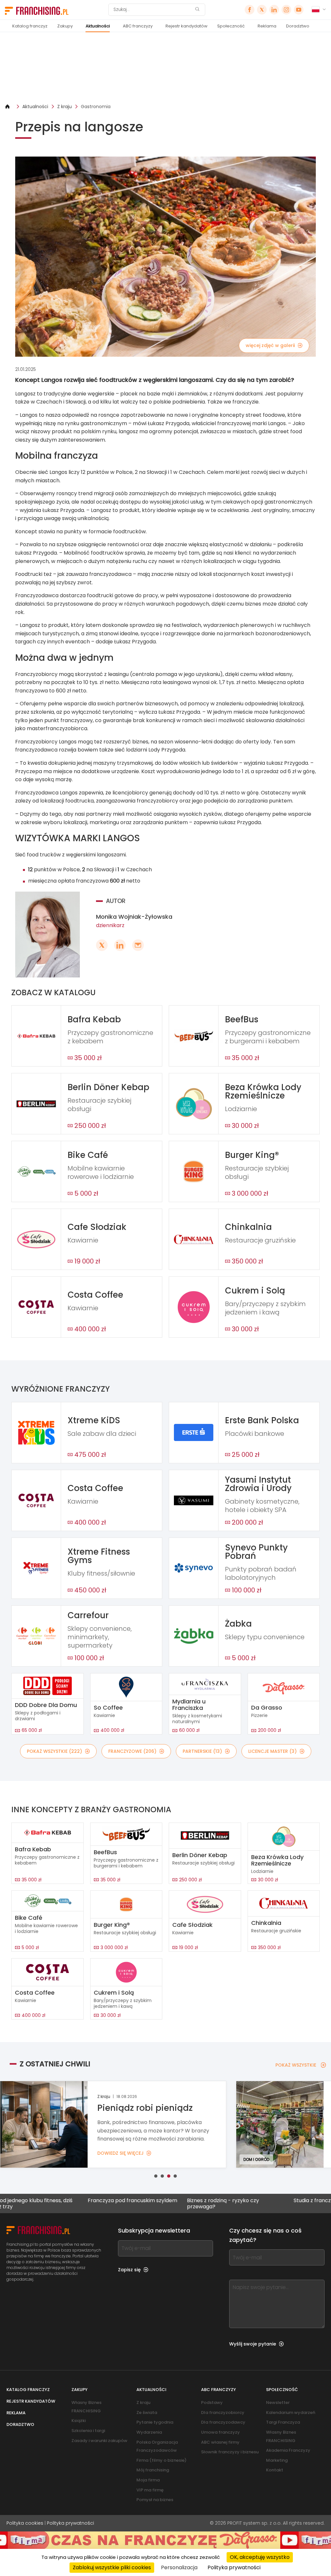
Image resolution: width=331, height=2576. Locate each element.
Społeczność (231, 26)
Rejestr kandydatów (187, 26)
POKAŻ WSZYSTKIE (296, 2065)
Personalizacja (179, 2567)
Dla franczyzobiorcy (223, 2412)
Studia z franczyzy (246, 2201)
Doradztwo (298, 26)
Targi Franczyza (283, 2422)
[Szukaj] (197, 10)
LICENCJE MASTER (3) (272, 1751)
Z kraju (64, 107)
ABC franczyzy (138, 26)
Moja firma (148, 2480)
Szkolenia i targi (88, 2431)
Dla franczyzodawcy (223, 2422)
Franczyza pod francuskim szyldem (62, 2201)
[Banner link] (165, 68)
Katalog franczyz (30, 26)
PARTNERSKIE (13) (202, 1751)
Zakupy (65, 26)
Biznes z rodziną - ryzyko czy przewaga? (153, 2203)
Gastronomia (96, 107)
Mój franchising (153, 2470)
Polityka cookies (25, 2523)
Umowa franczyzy (220, 2432)
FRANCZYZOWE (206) (132, 1751)
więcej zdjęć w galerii (270, 345)
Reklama (267, 26)
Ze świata (147, 2412)
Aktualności (98, 26)
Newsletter (278, 2402)
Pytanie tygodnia (155, 2422)
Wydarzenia (149, 2432)
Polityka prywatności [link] (234, 2567)
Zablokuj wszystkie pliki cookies (112, 2567)
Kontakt (275, 2470)
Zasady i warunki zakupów (99, 2441)
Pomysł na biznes (155, 2500)
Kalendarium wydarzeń (291, 2412)
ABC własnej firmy (220, 2442)
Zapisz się (129, 2270)
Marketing (277, 2460)
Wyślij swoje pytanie (253, 2344)
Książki (79, 2421)
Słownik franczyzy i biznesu (230, 2452)
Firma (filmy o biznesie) (161, 2460)
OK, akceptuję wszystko (260, 2557)
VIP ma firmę (150, 2490)
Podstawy (212, 2402)
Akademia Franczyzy (288, 2450)
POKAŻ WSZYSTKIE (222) (54, 1751)
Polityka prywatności (70, 2523)
